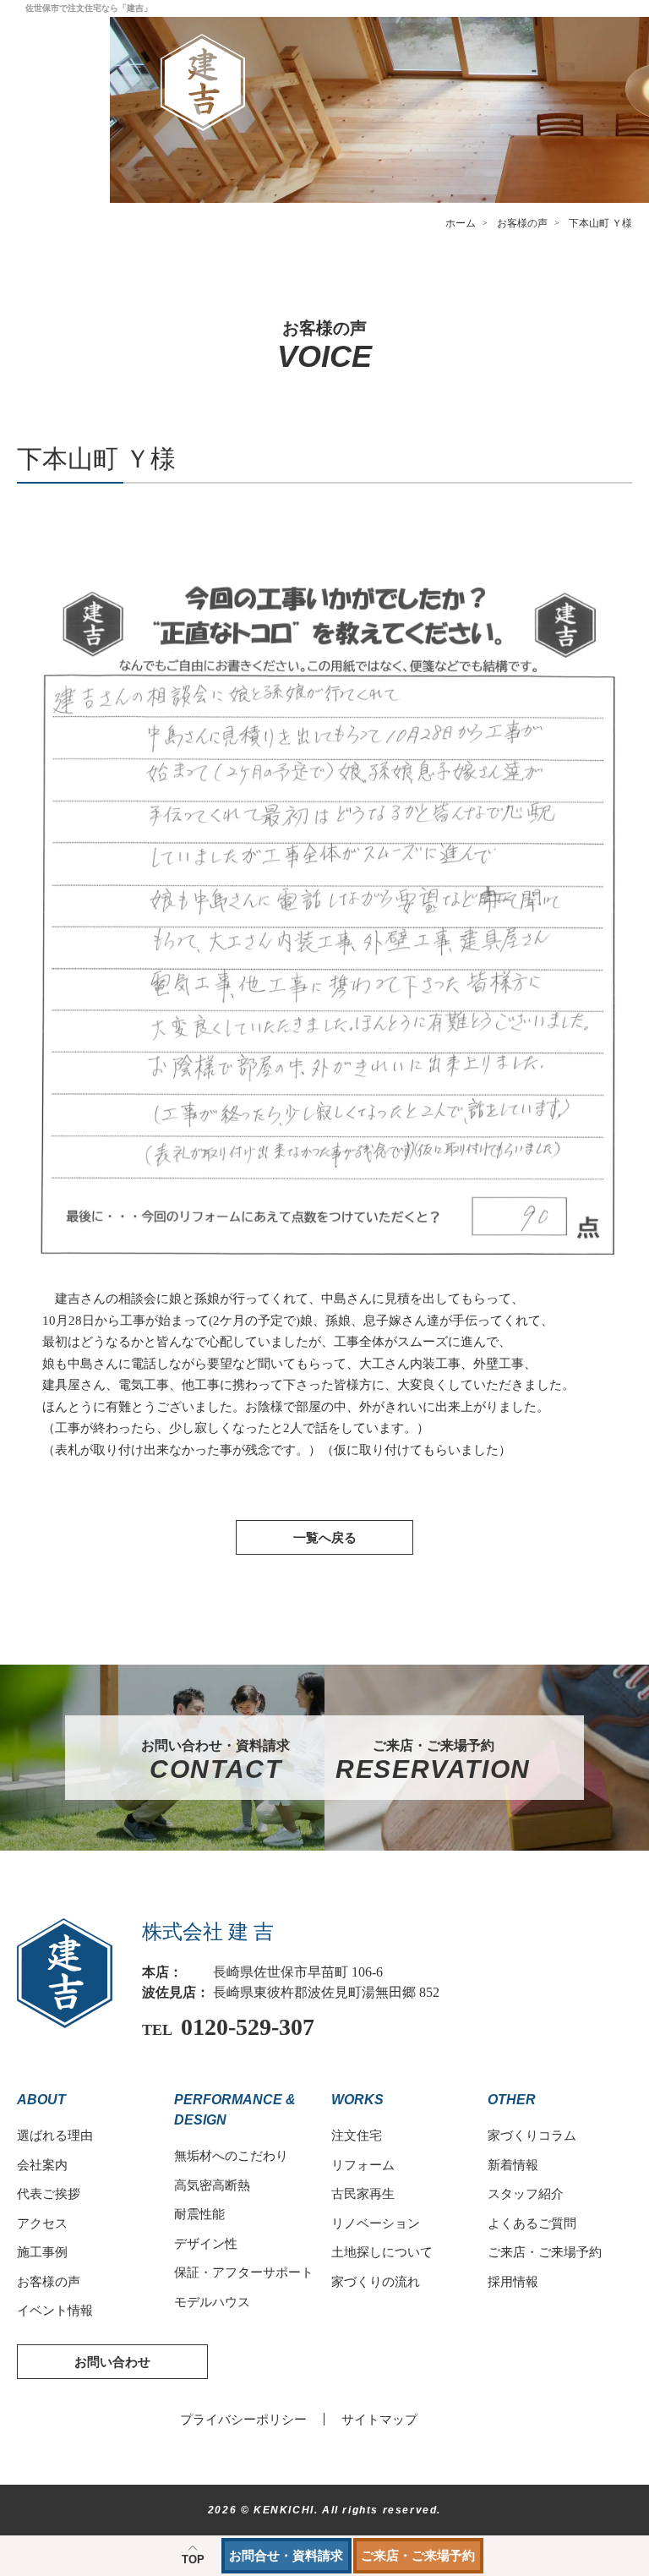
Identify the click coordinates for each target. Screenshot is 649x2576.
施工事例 (42, 2252)
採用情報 (513, 2281)
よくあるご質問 (532, 2223)
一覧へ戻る (325, 1537)
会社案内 (42, 2165)
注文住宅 (357, 2135)
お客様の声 (49, 2281)
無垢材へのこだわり (231, 2155)
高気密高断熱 (212, 2185)
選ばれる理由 (55, 2135)
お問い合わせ (112, 2362)
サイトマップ (379, 2419)
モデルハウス (212, 2302)
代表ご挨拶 (49, 2193)
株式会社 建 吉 (208, 1932)
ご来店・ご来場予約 (418, 2555)
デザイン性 (206, 2243)
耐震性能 (199, 2214)
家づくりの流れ (376, 2281)
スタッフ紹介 (526, 2193)
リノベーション (376, 2223)
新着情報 (513, 2165)
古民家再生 (363, 2193)
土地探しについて (382, 2252)
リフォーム (363, 2165)
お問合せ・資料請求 (286, 2555)
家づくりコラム (532, 2135)
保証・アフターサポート (244, 2272)
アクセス (42, 2223)
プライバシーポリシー (243, 2419)
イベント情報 (55, 2310)
